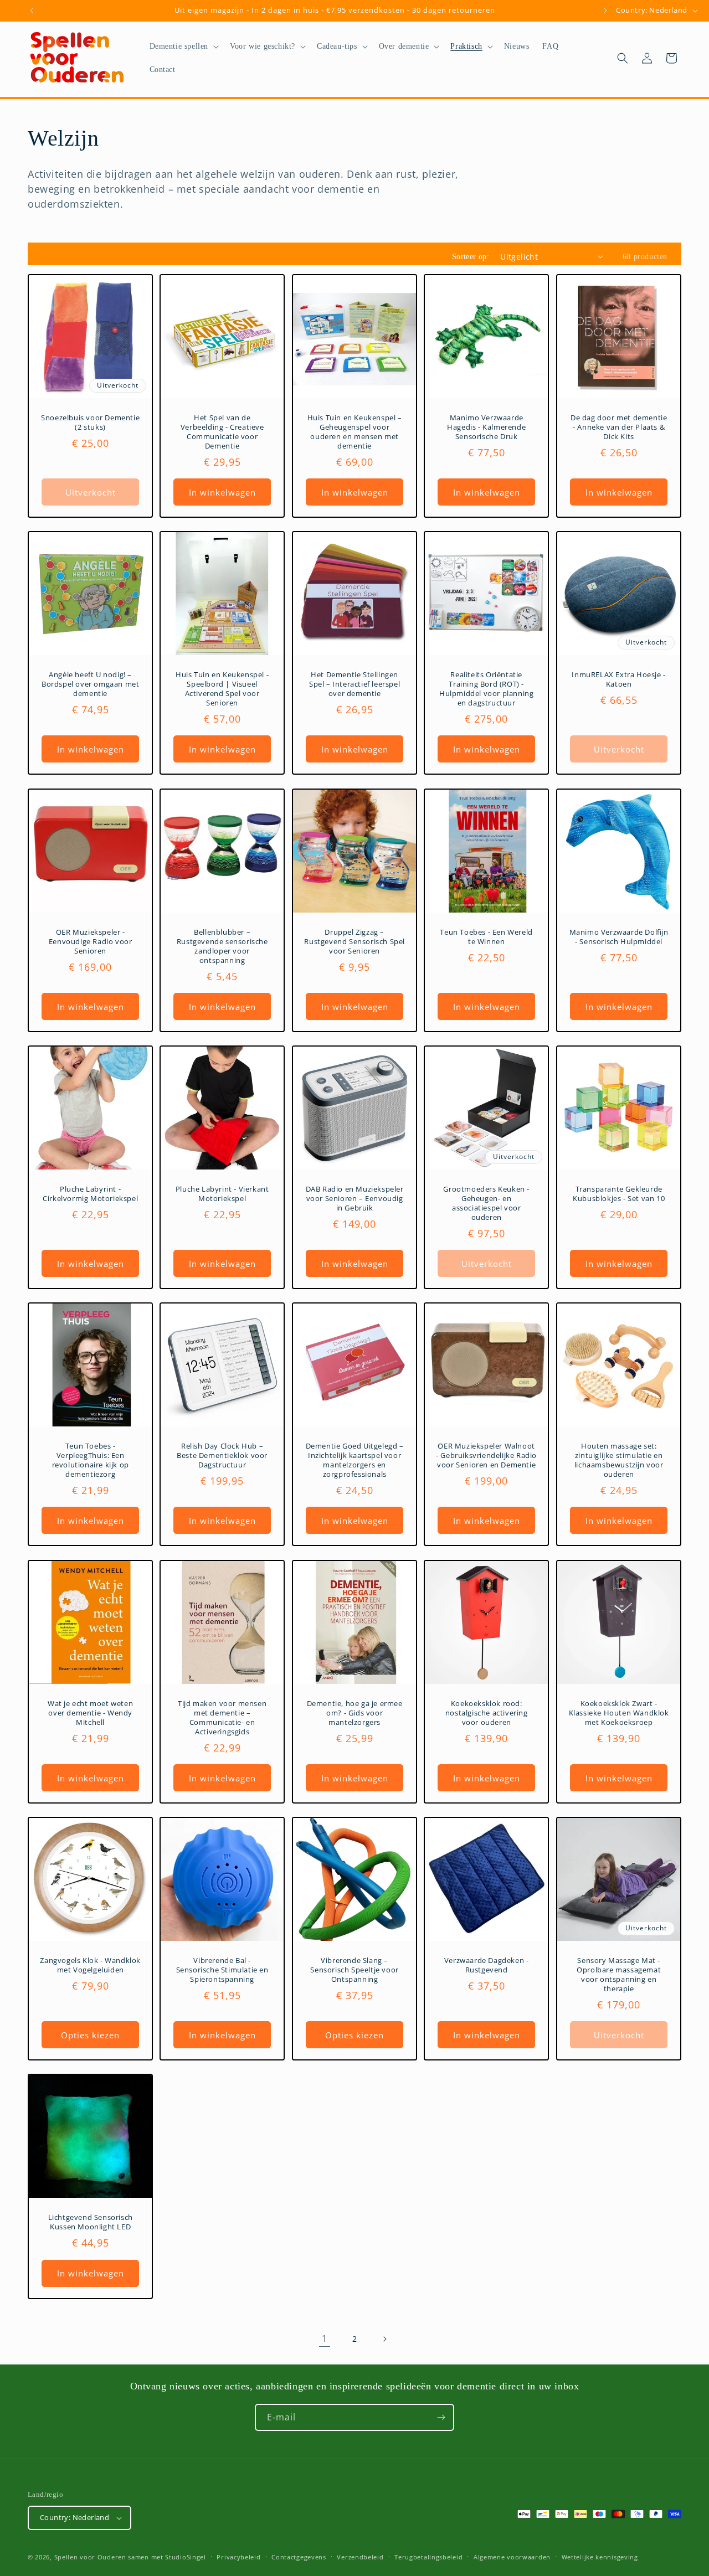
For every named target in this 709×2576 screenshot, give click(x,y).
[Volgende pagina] (384, 2339)
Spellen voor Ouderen (90, 2557)
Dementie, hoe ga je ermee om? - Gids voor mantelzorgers (354, 1713)
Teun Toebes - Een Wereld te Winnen (487, 937)
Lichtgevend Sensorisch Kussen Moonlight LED (91, 2223)
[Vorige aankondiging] (32, 11)
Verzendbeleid (360, 2557)
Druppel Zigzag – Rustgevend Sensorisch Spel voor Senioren (354, 942)
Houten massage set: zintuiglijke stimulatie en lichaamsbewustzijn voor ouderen (618, 1461)
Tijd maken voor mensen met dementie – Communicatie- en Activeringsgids (222, 1718)
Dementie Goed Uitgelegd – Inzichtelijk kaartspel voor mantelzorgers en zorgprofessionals (354, 1461)
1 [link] (325, 2338)
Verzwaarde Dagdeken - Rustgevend (487, 1965)
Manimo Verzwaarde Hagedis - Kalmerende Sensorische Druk (486, 427)
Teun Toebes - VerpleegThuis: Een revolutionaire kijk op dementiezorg (91, 1461)
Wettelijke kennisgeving (600, 2557)
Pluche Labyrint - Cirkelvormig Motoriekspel (90, 1194)
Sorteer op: (471, 257)
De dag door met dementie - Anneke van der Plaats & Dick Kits (619, 427)
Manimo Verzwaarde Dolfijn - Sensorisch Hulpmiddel (618, 937)
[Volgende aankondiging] (605, 11)
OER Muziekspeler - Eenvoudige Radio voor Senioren (91, 942)
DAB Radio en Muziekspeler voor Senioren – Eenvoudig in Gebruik (354, 1199)
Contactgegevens (299, 2557)
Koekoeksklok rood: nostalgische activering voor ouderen (487, 1713)
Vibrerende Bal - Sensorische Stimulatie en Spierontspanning (222, 1970)
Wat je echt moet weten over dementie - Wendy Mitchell (90, 1713)
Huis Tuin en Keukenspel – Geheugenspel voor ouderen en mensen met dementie (354, 432)
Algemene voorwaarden (512, 2557)
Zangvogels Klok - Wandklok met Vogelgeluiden (90, 1965)
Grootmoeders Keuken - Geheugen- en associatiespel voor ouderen (487, 1203)
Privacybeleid (238, 2557)
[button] (183, 47)
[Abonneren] (441, 2417)
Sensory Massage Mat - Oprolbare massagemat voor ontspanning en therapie (619, 1975)
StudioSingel (185, 2557)
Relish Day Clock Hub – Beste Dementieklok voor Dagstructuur (223, 1456)
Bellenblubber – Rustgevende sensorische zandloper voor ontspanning (222, 946)
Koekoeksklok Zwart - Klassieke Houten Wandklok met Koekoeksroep (618, 1713)
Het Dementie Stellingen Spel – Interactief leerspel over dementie (354, 685)
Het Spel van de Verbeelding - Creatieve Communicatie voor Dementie (222, 432)
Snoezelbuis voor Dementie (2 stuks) (90, 423)
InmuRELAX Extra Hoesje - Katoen (618, 680)
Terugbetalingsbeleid (428, 2557)
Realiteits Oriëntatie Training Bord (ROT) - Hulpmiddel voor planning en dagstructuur (486, 689)
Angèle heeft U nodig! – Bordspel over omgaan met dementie (90, 685)
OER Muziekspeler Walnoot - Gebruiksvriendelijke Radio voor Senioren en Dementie (486, 1456)
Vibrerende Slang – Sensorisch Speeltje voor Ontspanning (354, 1970)
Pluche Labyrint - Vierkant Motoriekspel (222, 1194)
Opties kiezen (90, 2035)
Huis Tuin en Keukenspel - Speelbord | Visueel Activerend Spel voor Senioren (223, 689)
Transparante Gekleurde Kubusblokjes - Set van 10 (619, 1194)
